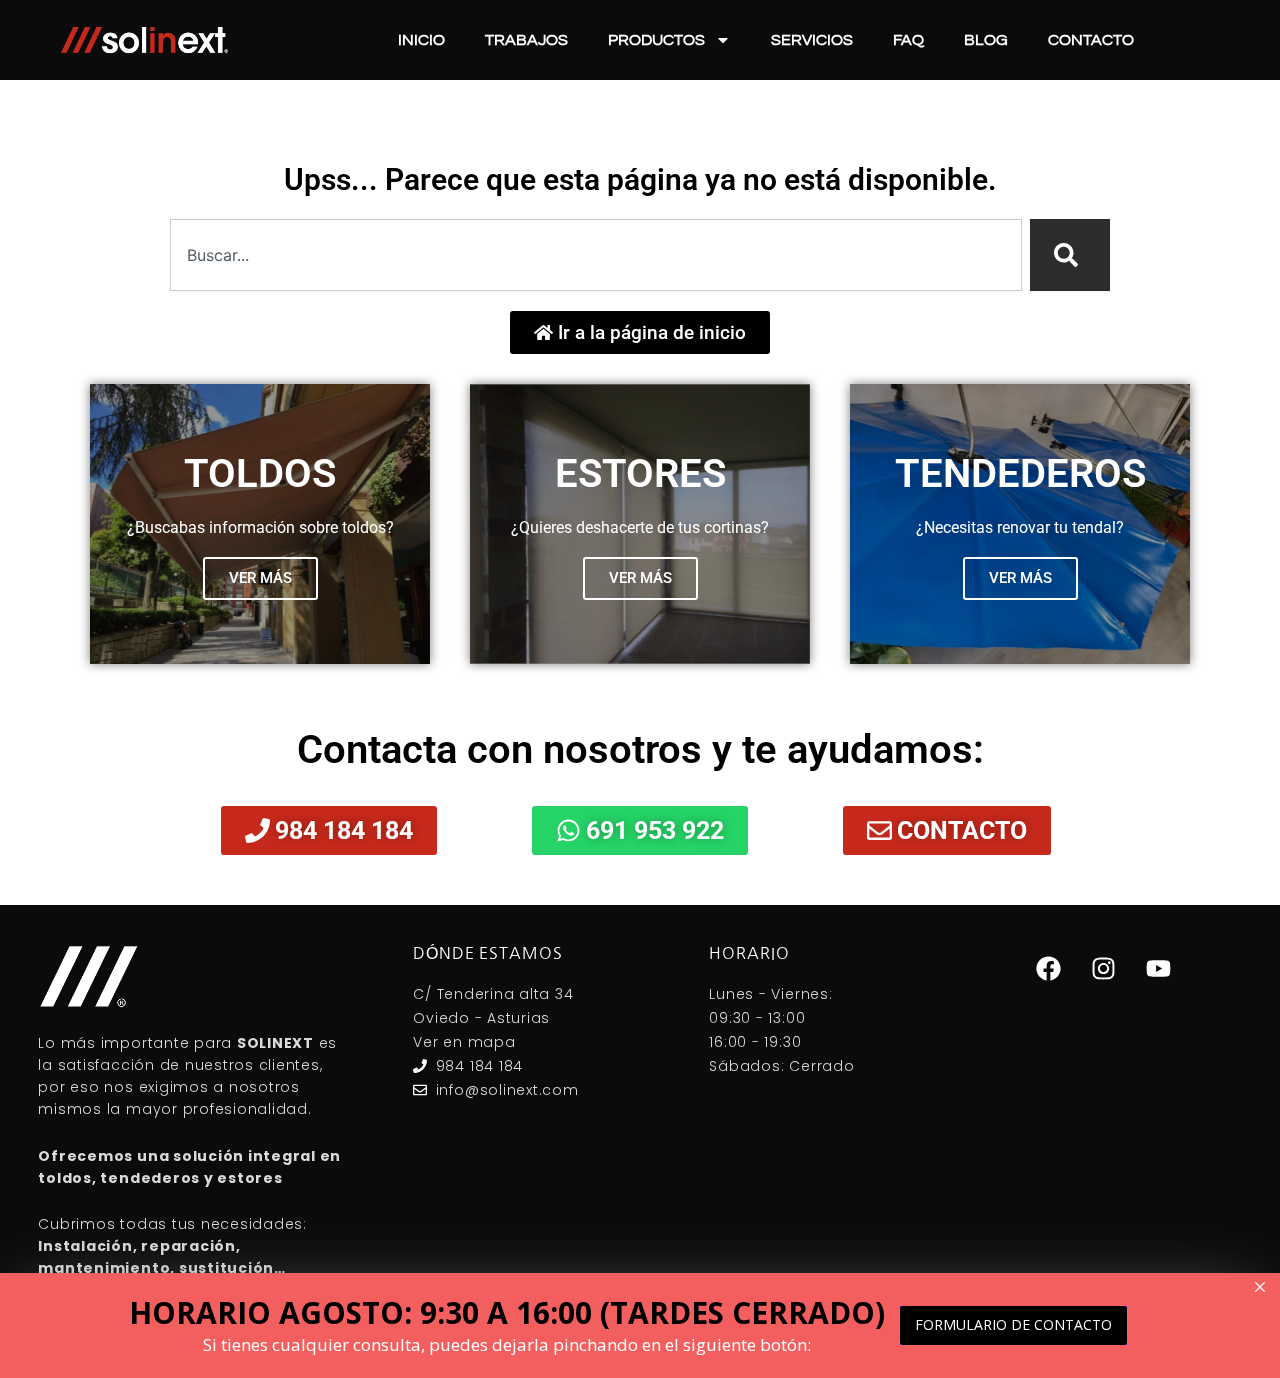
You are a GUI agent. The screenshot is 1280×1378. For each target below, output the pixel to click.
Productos (656, 40)
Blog (986, 40)
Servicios (812, 40)
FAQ (908, 40)
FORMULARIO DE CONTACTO (1013, 1324)
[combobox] (596, 255)
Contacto (1091, 40)
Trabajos (526, 40)
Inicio (421, 40)
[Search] (1070, 255)
